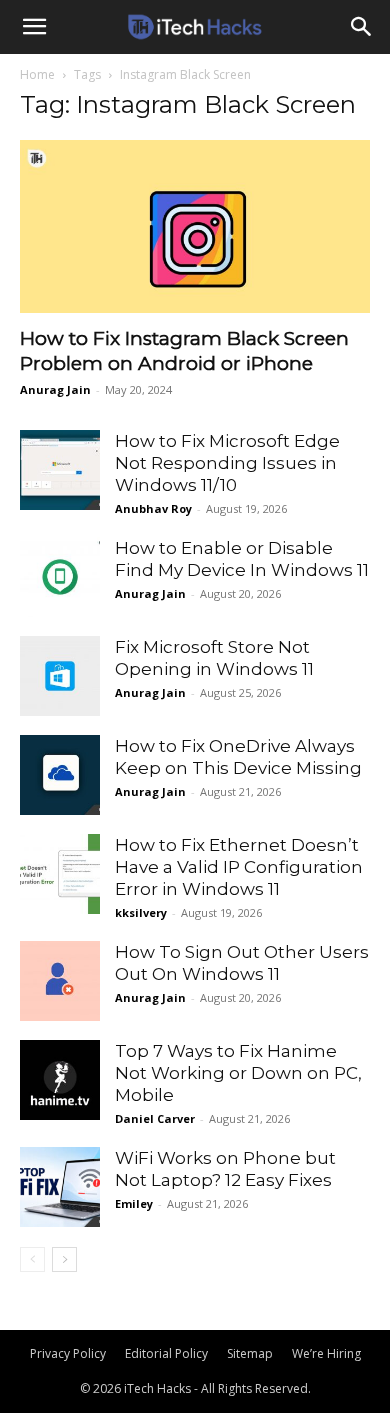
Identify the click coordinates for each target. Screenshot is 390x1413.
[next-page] (64, 1259)
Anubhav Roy (153, 508)
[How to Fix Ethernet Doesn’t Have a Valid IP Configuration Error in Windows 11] (60, 874)
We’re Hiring (326, 1353)
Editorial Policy (166, 1353)
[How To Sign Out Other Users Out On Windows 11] (60, 981)
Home (37, 74)
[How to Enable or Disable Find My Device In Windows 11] (60, 577)
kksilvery (141, 912)
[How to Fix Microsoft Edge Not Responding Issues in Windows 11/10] (60, 470)
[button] (34, 27)
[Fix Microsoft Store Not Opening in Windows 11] (60, 676)
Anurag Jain (55, 389)
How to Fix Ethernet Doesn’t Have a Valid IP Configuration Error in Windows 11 (239, 867)
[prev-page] (32, 1259)
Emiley (134, 1203)
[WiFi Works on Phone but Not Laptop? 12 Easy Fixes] (60, 1187)
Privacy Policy (68, 1353)
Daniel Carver (155, 1118)
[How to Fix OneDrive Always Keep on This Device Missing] (60, 775)
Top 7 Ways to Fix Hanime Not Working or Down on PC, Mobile (238, 1073)
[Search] (362, 27)
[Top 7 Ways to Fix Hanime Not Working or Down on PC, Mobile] (60, 1080)
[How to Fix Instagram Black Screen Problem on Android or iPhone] (195, 226)
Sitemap (250, 1353)
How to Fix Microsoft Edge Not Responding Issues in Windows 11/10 (227, 463)
